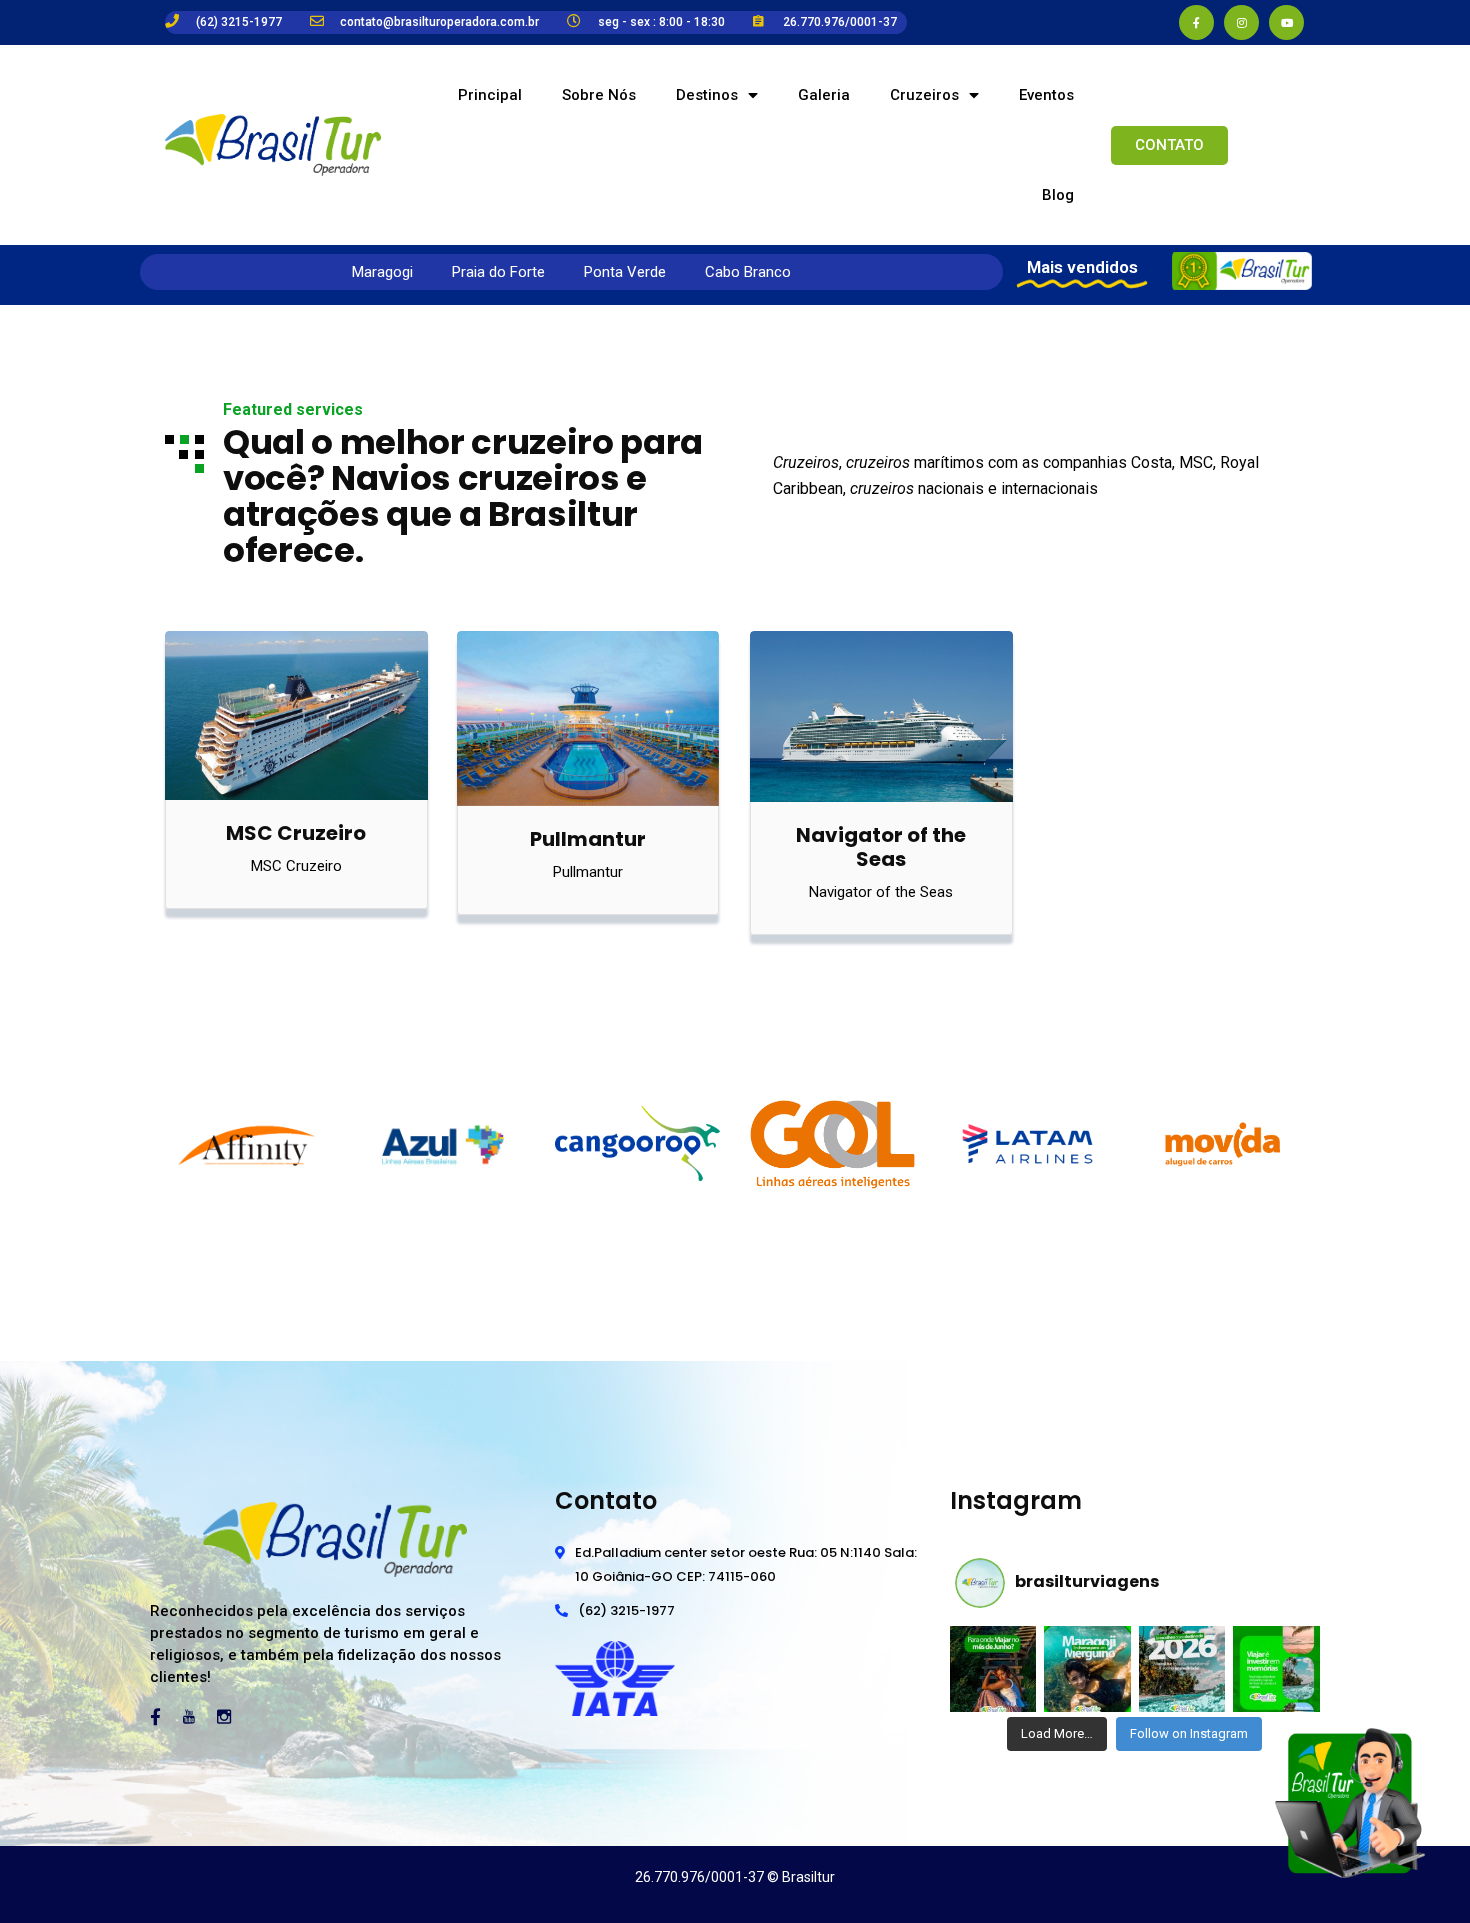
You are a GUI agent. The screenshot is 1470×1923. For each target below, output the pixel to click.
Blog (1058, 195)
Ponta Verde (625, 272)
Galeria (824, 95)
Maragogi (382, 272)
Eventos (1046, 95)
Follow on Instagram (1189, 1733)
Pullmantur (588, 839)
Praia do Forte (498, 272)
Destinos (707, 95)
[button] (1169, 145)
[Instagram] (1241, 22)
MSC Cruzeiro (296, 833)
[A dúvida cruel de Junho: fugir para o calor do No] (993, 1669)
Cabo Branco (748, 272)
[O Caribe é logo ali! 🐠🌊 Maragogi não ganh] (1087, 1669)
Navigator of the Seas (881, 847)
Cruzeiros (924, 95)
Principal (490, 95)
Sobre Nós (599, 95)
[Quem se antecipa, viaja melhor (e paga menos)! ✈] (1182, 1669)
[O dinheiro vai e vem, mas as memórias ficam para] (1276, 1669)
